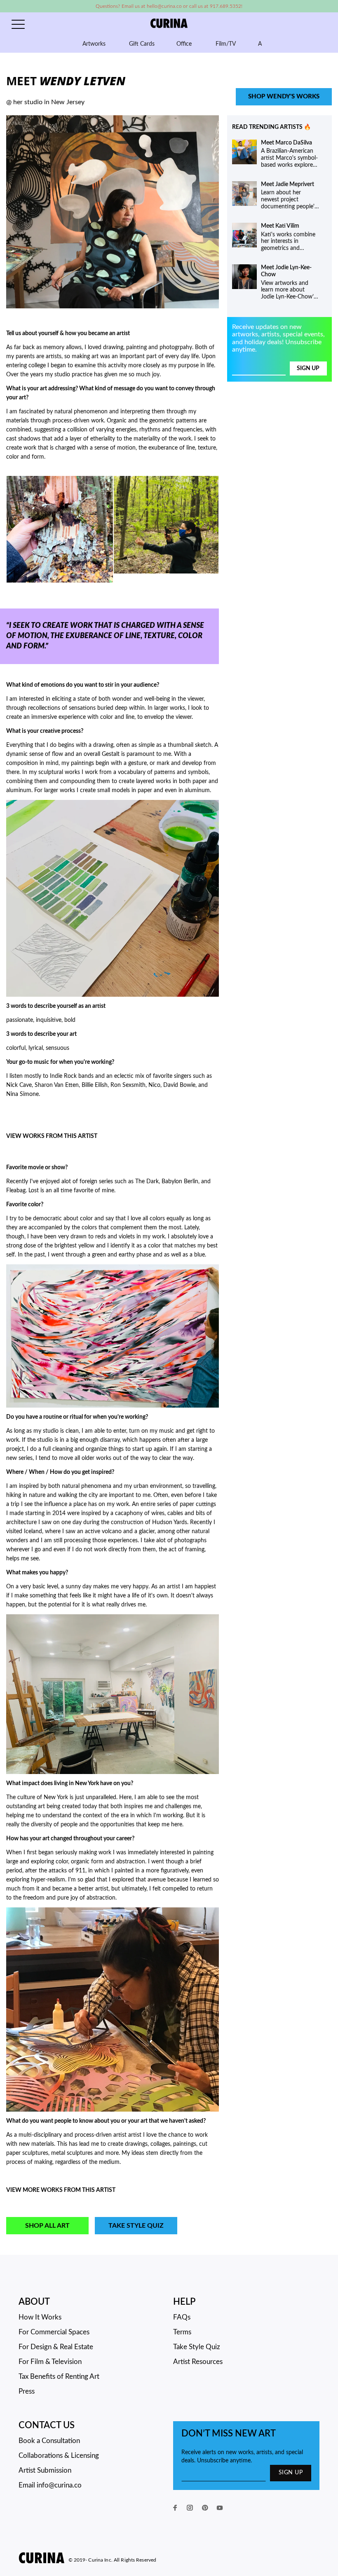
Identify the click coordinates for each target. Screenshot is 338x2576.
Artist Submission (45, 2470)
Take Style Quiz (136, 2226)
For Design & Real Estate (56, 2347)
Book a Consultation (49, 2441)
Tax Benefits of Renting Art (59, 2377)
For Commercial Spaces (54, 2332)
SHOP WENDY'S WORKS (284, 97)
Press (27, 2391)
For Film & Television (50, 2362)
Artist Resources (198, 2362)
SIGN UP (291, 2473)
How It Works (40, 2317)
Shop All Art (47, 2226)
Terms (182, 2332)
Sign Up (308, 368)
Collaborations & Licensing (59, 2456)
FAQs (182, 2317)
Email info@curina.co (50, 2485)
